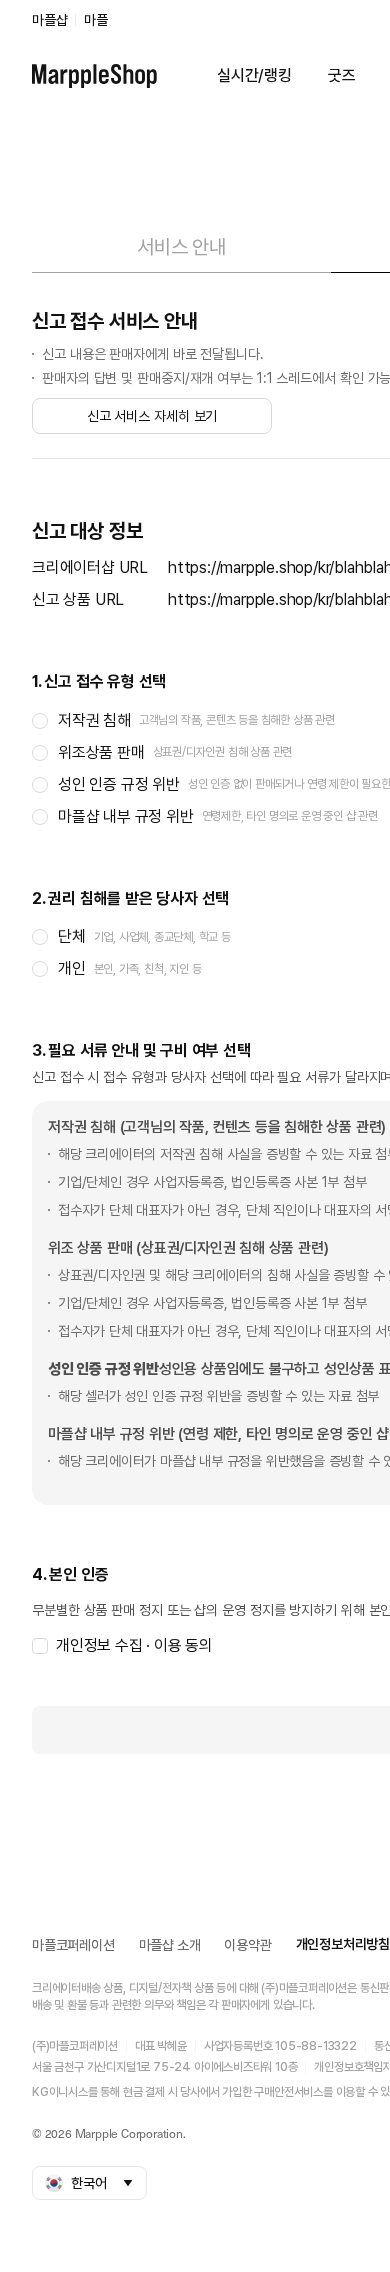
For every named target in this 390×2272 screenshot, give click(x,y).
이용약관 (247, 1945)
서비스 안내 (181, 247)
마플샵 (49, 20)
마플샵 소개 (170, 1945)
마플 (96, 20)
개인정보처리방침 (343, 1944)
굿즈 (342, 75)
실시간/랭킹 (254, 75)
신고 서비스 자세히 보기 (152, 416)
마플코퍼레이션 (73, 1945)
